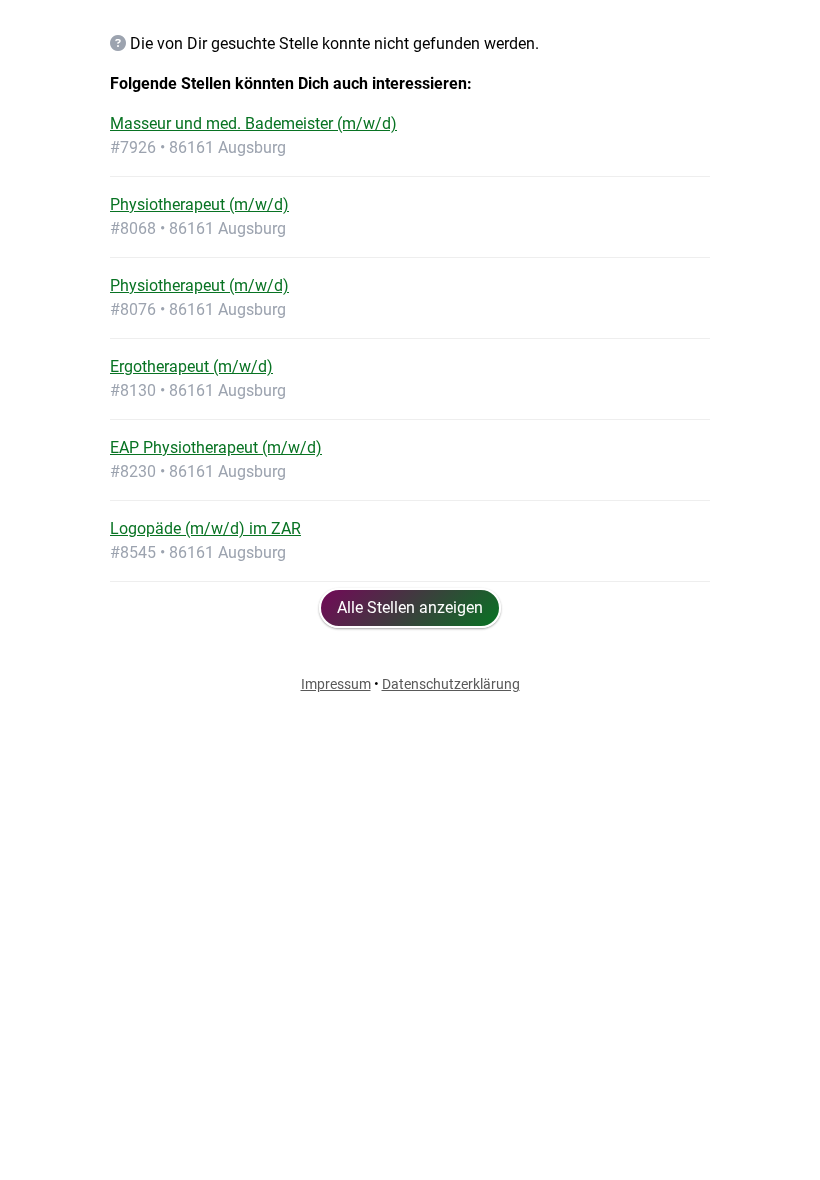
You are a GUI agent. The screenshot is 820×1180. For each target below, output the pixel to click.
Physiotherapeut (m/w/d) (199, 204)
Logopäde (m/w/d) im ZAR (205, 528)
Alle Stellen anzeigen (410, 607)
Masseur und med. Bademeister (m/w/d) (253, 123)
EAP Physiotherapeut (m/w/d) (216, 447)
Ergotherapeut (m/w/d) (191, 366)
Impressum (336, 684)
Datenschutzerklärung (451, 684)
